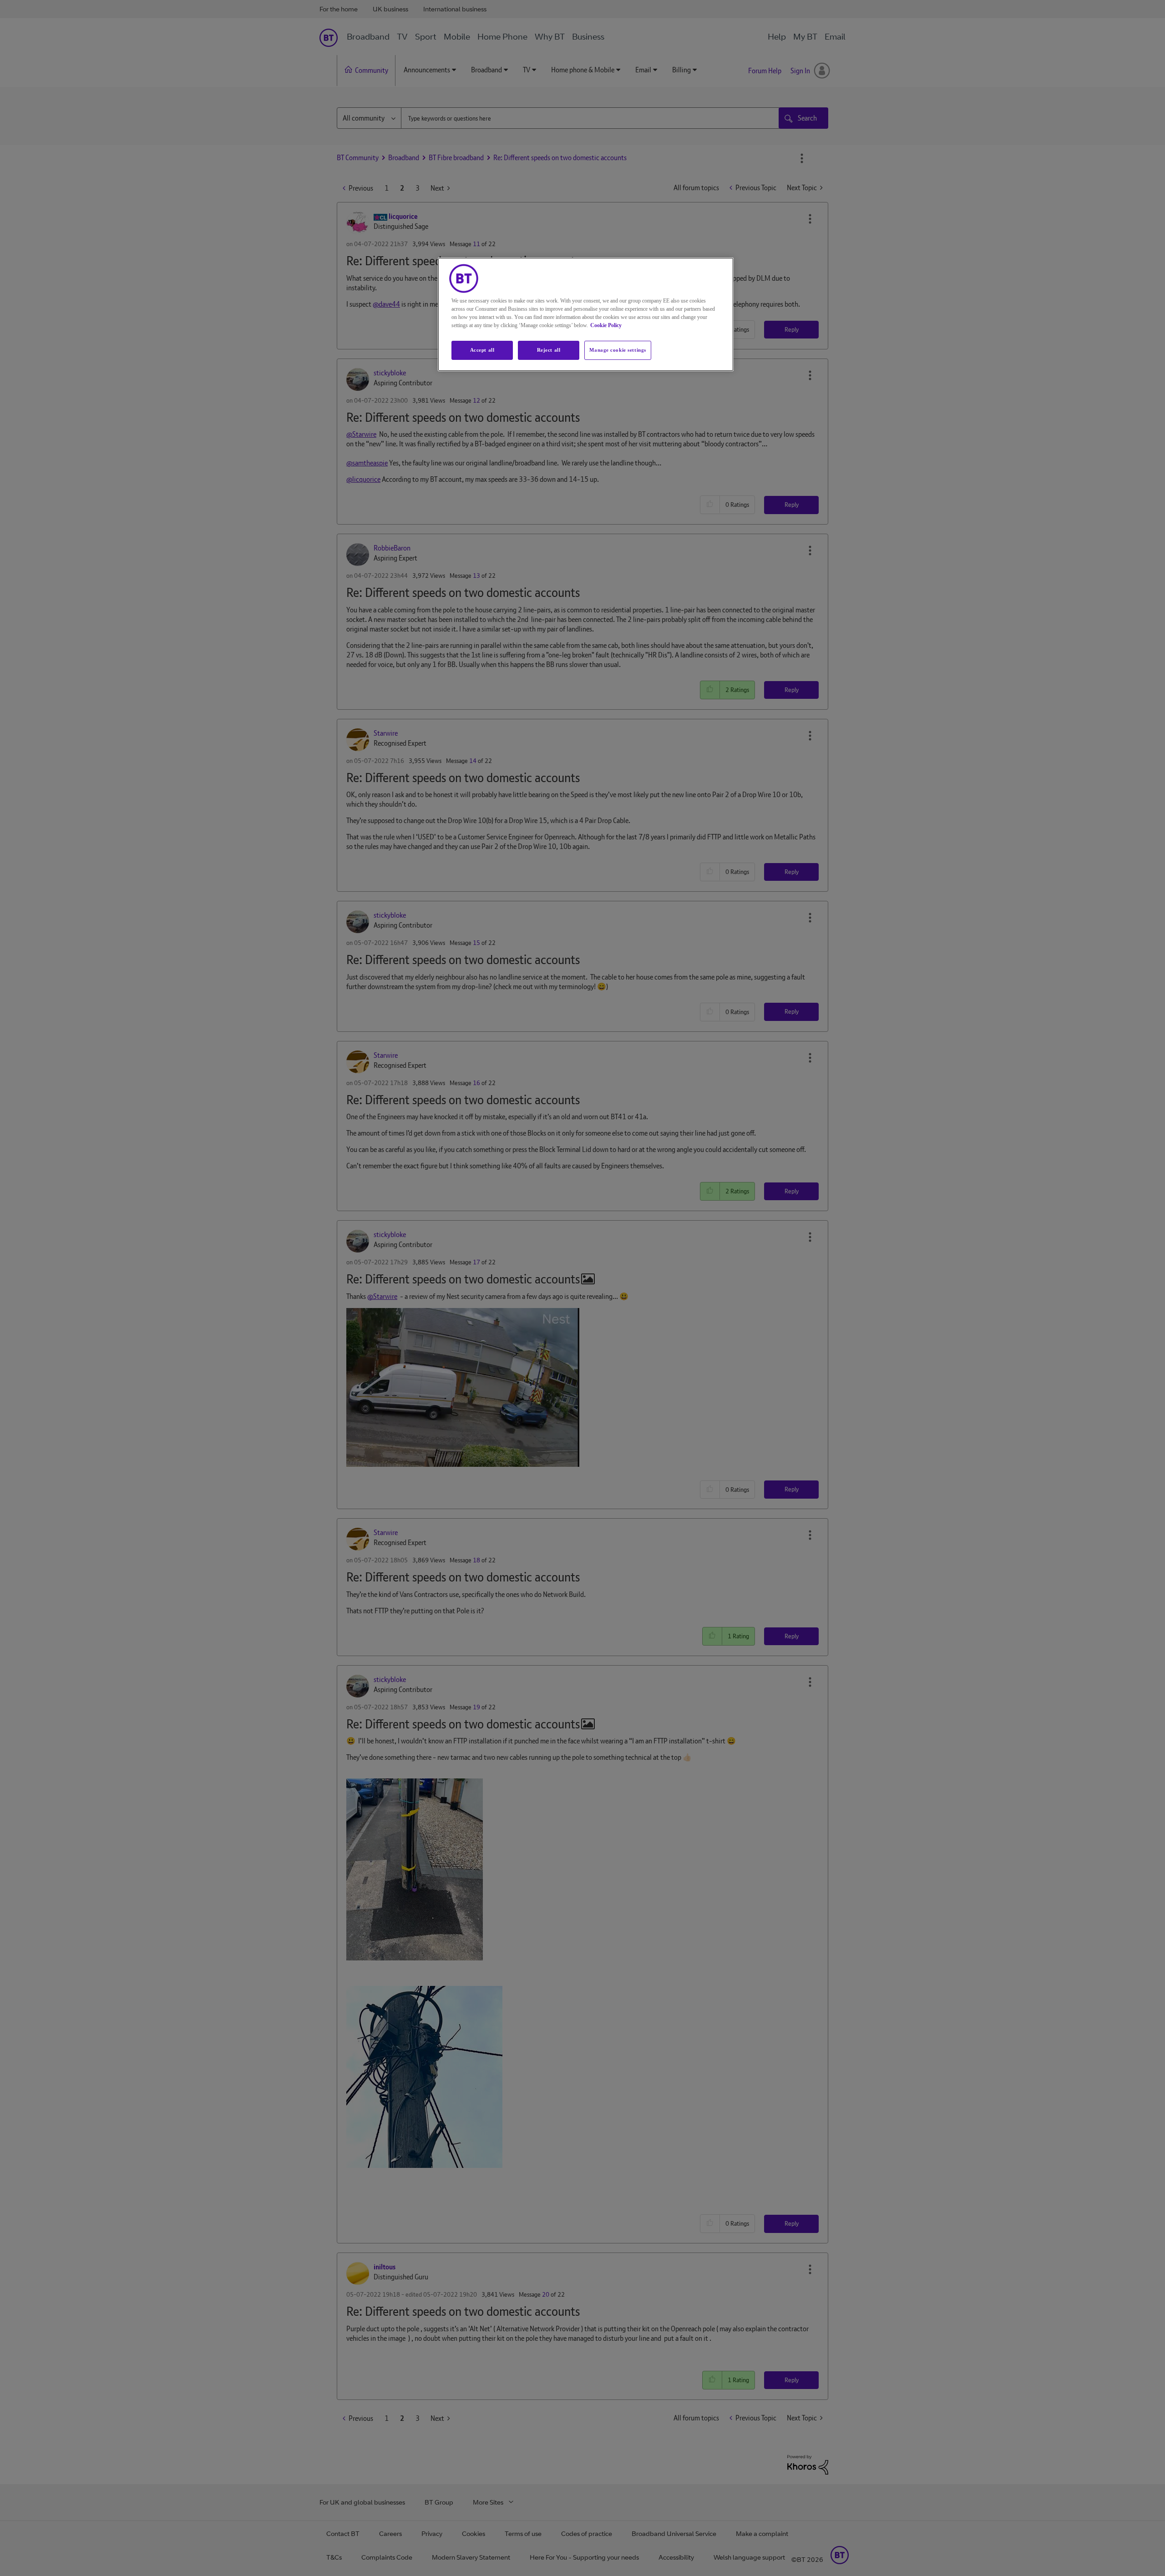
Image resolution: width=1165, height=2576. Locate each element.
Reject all (549, 350)
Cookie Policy (606, 325)
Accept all (482, 350)
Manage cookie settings (618, 350)
